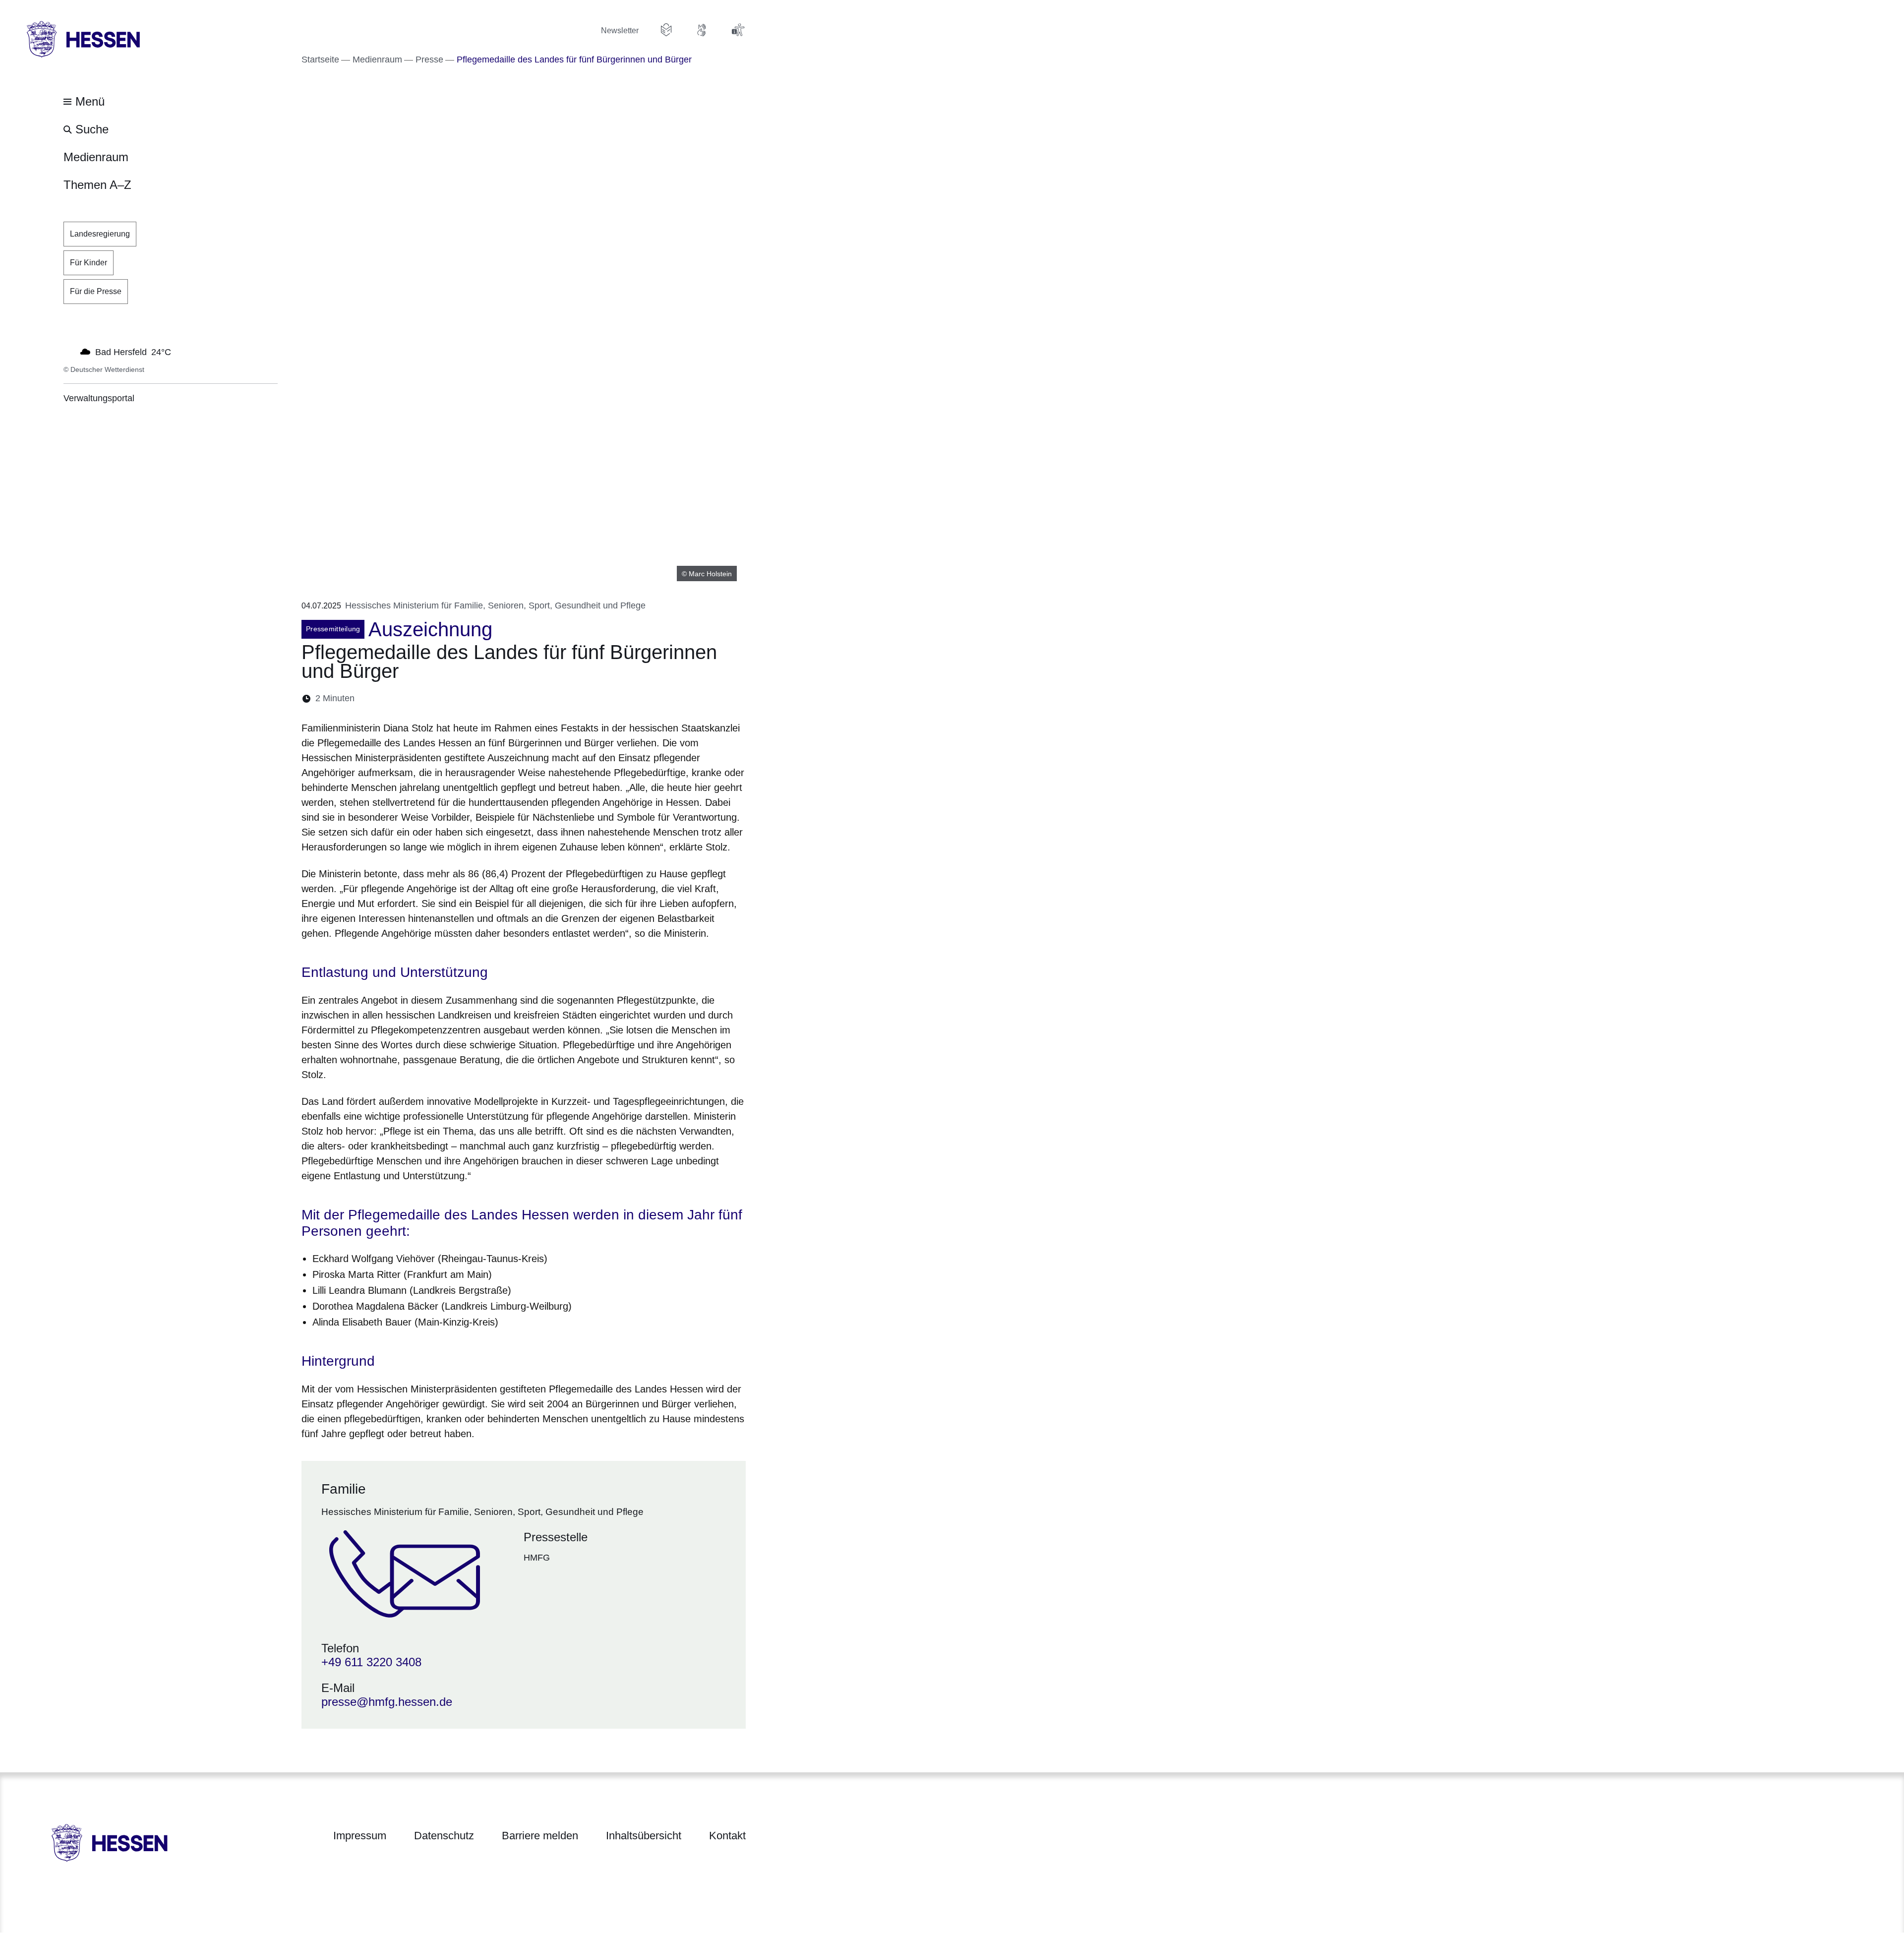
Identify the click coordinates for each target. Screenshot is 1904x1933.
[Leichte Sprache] (666, 30)
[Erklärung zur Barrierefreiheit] (738, 30)
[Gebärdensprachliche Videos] (702, 30)
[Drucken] (447, 698)
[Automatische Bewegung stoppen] (69, 351)
